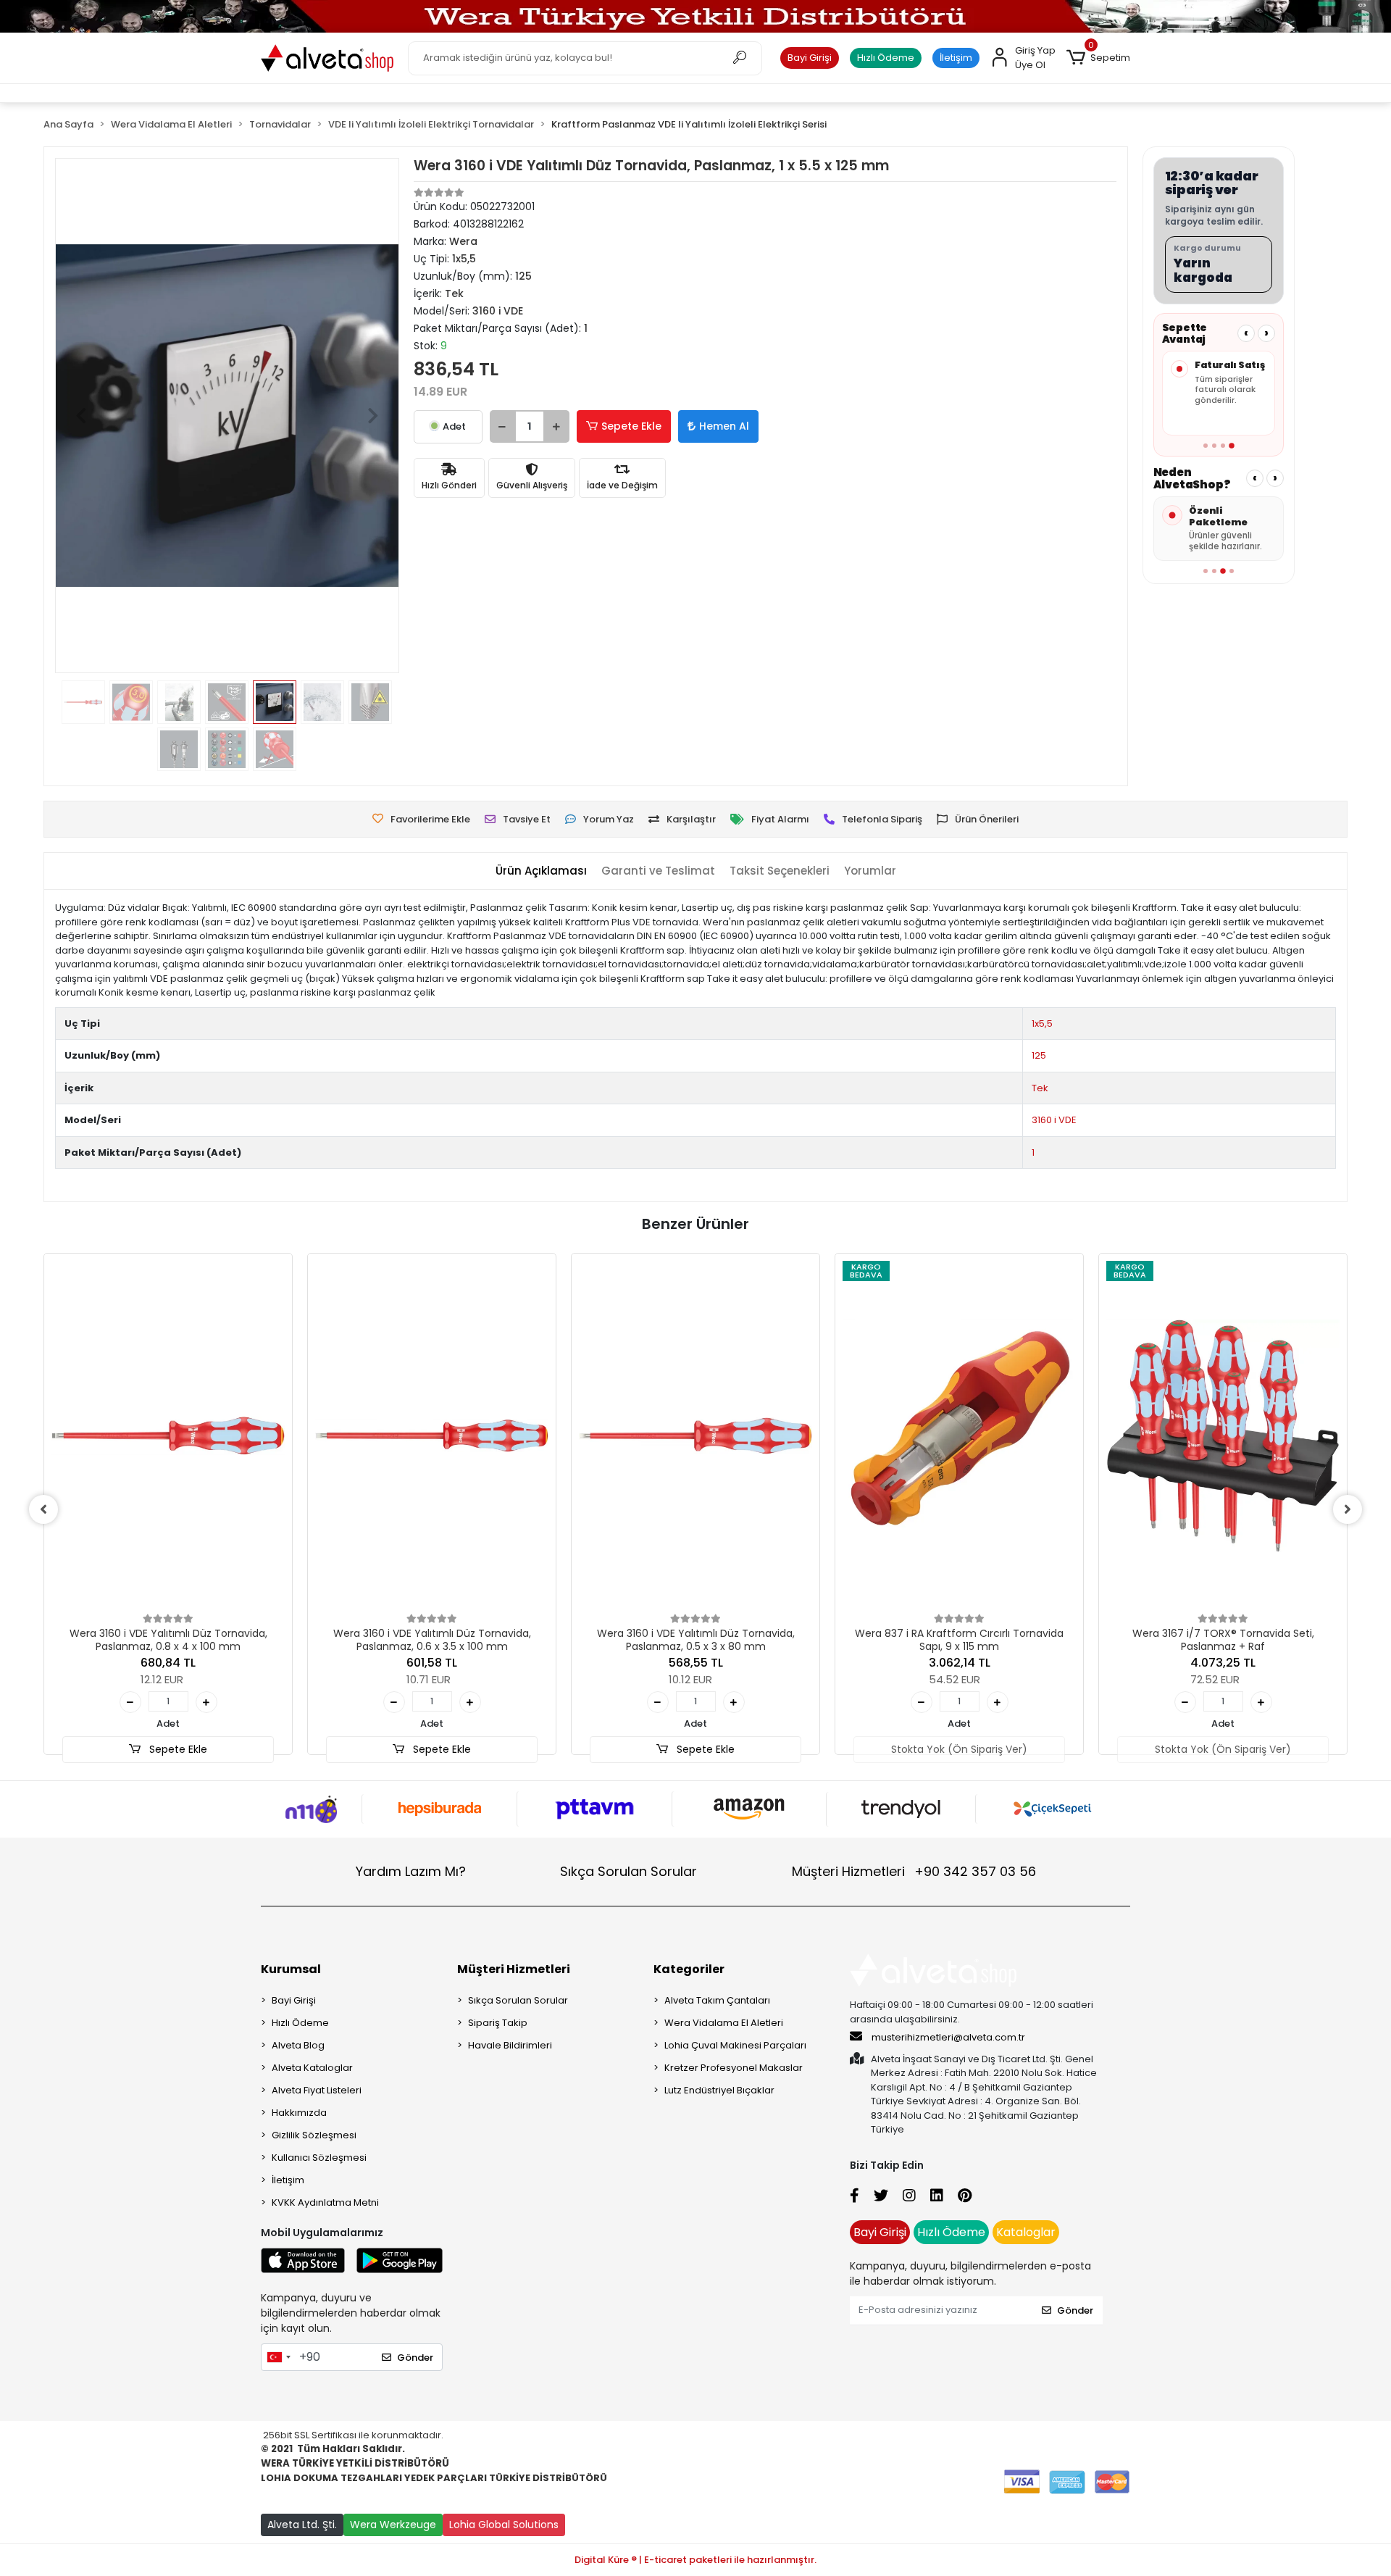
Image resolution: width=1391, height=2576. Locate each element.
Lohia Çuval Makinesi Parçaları (735, 2045)
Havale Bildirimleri (510, 2045)
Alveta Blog (298, 2045)
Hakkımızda (299, 2113)
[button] (1098, 58)
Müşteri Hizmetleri (914, 1871)
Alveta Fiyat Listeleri (317, 2090)
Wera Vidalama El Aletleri (724, 2023)
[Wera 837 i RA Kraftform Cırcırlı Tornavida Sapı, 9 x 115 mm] (959, 1436)
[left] (43, 1509)
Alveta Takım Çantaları (717, 2000)
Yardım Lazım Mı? (411, 1871)
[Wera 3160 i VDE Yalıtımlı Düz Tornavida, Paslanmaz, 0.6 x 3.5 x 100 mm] (432, 1436)
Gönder (415, 2358)
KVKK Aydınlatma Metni (325, 2202)
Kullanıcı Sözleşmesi (319, 2158)
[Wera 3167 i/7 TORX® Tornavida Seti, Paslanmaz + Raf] (1223, 1436)
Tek (1040, 1088)
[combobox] (278, 2357)
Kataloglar (1026, 2232)
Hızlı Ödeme (886, 58)
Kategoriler (689, 1969)
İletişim (956, 58)
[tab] (541, 871)
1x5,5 (1042, 1024)
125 (1039, 1055)
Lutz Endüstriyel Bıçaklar (719, 2090)
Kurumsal (291, 1969)
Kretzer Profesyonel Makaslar (734, 2068)
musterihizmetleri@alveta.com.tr (948, 2037)
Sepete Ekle (631, 426)
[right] (1348, 1509)
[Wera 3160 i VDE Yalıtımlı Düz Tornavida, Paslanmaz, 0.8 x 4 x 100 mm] (168, 1436)
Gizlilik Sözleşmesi (314, 2135)
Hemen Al (724, 426)
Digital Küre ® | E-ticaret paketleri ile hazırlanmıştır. (695, 2560)
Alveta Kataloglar (312, 2068)
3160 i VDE (1054, 1120)
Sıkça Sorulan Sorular (628, 1871)
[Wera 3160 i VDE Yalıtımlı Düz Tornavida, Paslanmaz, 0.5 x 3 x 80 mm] (695, 1436)
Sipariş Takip (498, 2023)
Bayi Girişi (810, 58)
